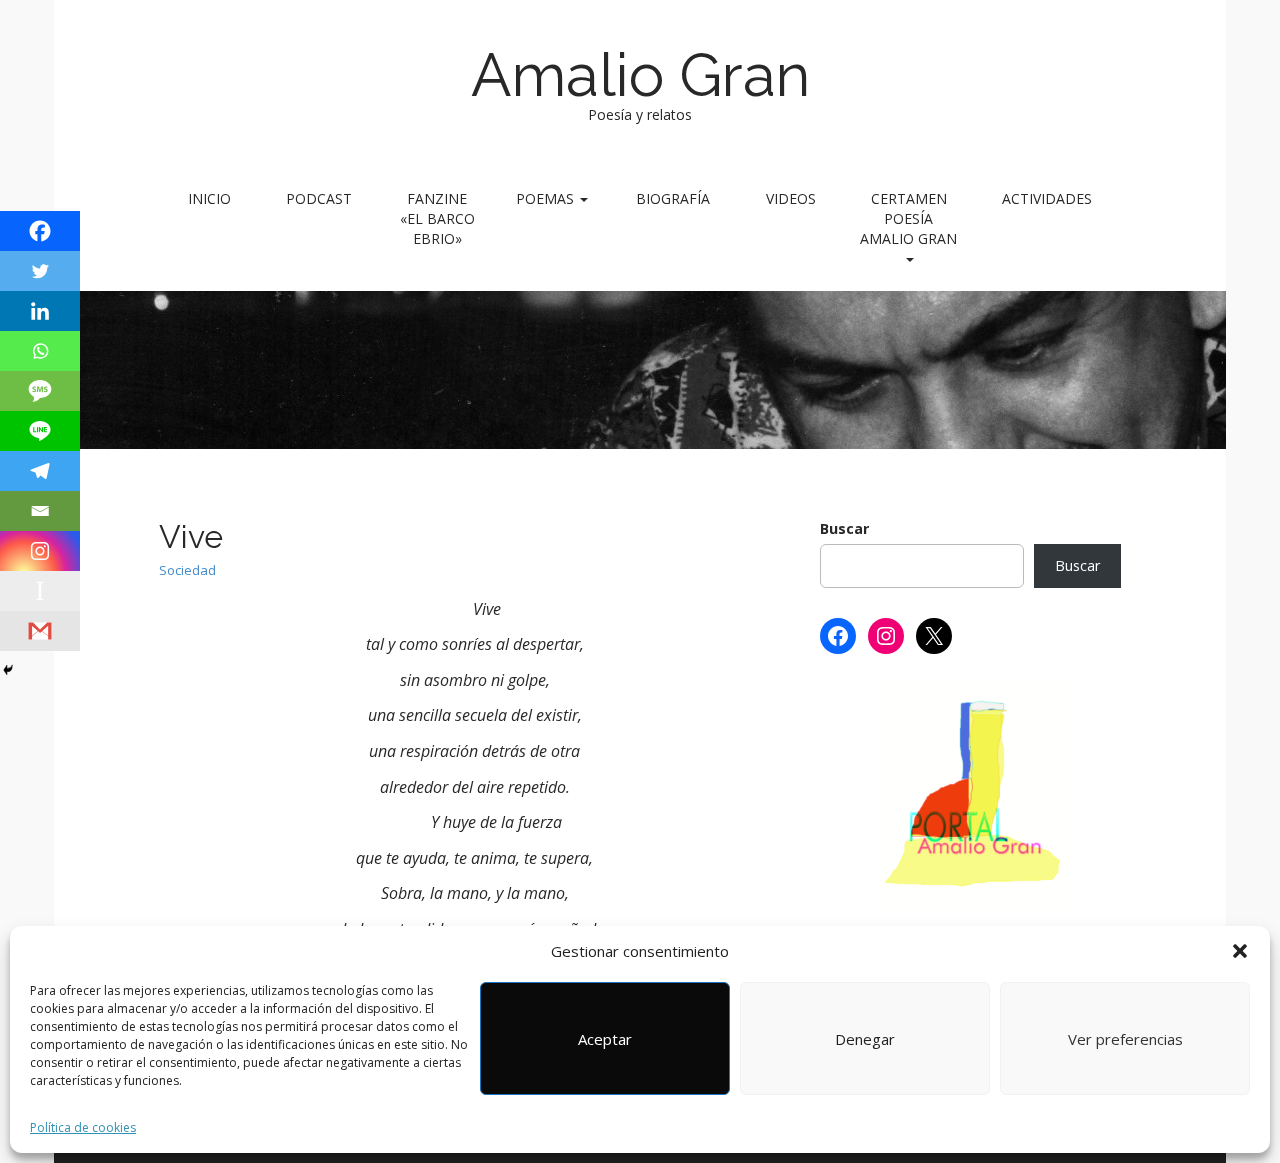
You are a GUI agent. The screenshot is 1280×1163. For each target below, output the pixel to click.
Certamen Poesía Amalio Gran (908, 218)
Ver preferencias (1125, 1039)
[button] (1240, 951)
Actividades (1047, 198)
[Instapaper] (40, 591)
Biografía (673, 198)
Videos (791, 198)
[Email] (40, 511)
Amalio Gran (640, 75)
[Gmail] (40, 631)
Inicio (209, 198)
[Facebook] (40, 231)
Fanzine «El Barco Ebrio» (437, 218)
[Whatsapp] (40, 351)
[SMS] (40, 391)
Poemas (547, 198)
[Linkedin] (40, 311)
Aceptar (605, 1039)
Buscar (844, 528)
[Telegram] (40, 471)
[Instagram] (40, 551)
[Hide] (8, 670)
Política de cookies (83, 1127)
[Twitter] (40, 271)
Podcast (319, 198)
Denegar (865, 1039)
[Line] (40, 431)
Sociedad (187, 570)
